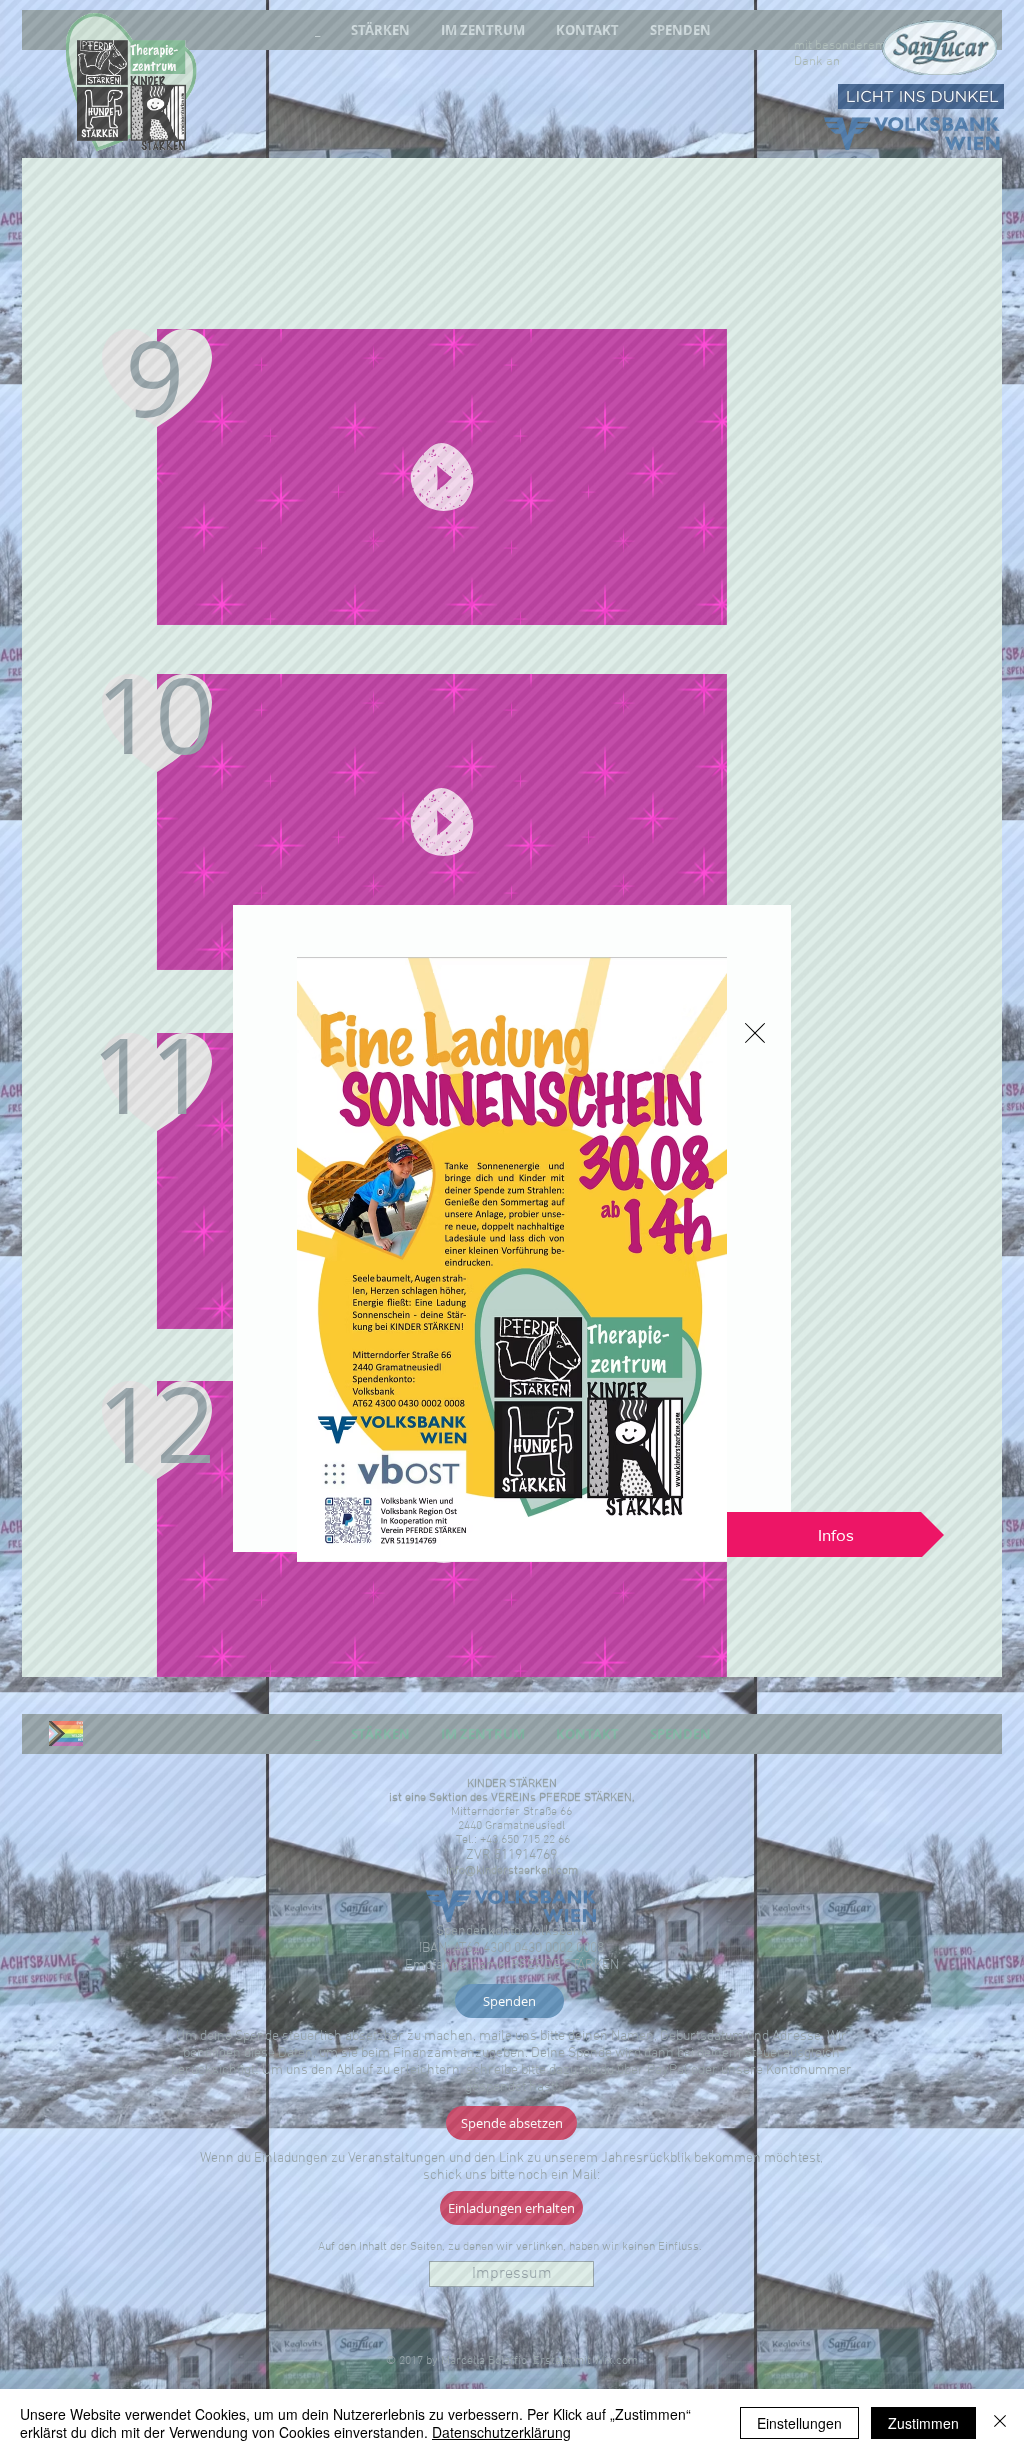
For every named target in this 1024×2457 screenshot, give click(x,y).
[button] (755, 1033)
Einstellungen (799, 2423)
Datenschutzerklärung (501, 2432)
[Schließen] (1000, 2423)
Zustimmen (923, 2423)
